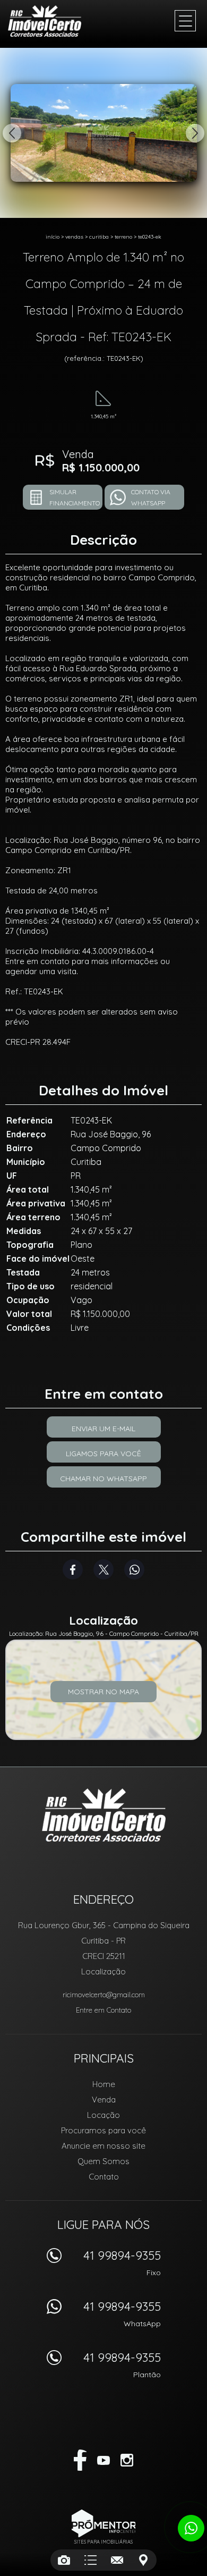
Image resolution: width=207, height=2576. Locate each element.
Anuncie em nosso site (103, 2146)
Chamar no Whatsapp (103, 1479)
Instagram (127, 2460)
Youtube (103, 2460)
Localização (103, 1971)
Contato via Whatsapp (151, 497)
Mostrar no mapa (103, 1692)
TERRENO (123, 237)
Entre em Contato (103, 2010)
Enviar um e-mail (103, 1429)
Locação (103, 2115)
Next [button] (195, 133)
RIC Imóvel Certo (104, 1815)
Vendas (74, 237)
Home (104, 2084)
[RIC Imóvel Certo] (50, 21)
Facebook (73, 1569)
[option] (103, 133)
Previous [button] (12, 133)
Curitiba (99, 237)
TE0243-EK (150, 237)
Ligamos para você (103, 1454)
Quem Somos (103, 2161)
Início (53, 237)
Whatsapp (134, 1569)
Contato (104, 2177)
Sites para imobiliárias (103, 2542)
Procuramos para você (103, 2130)
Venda (104, 2100)
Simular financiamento (75, 497)
